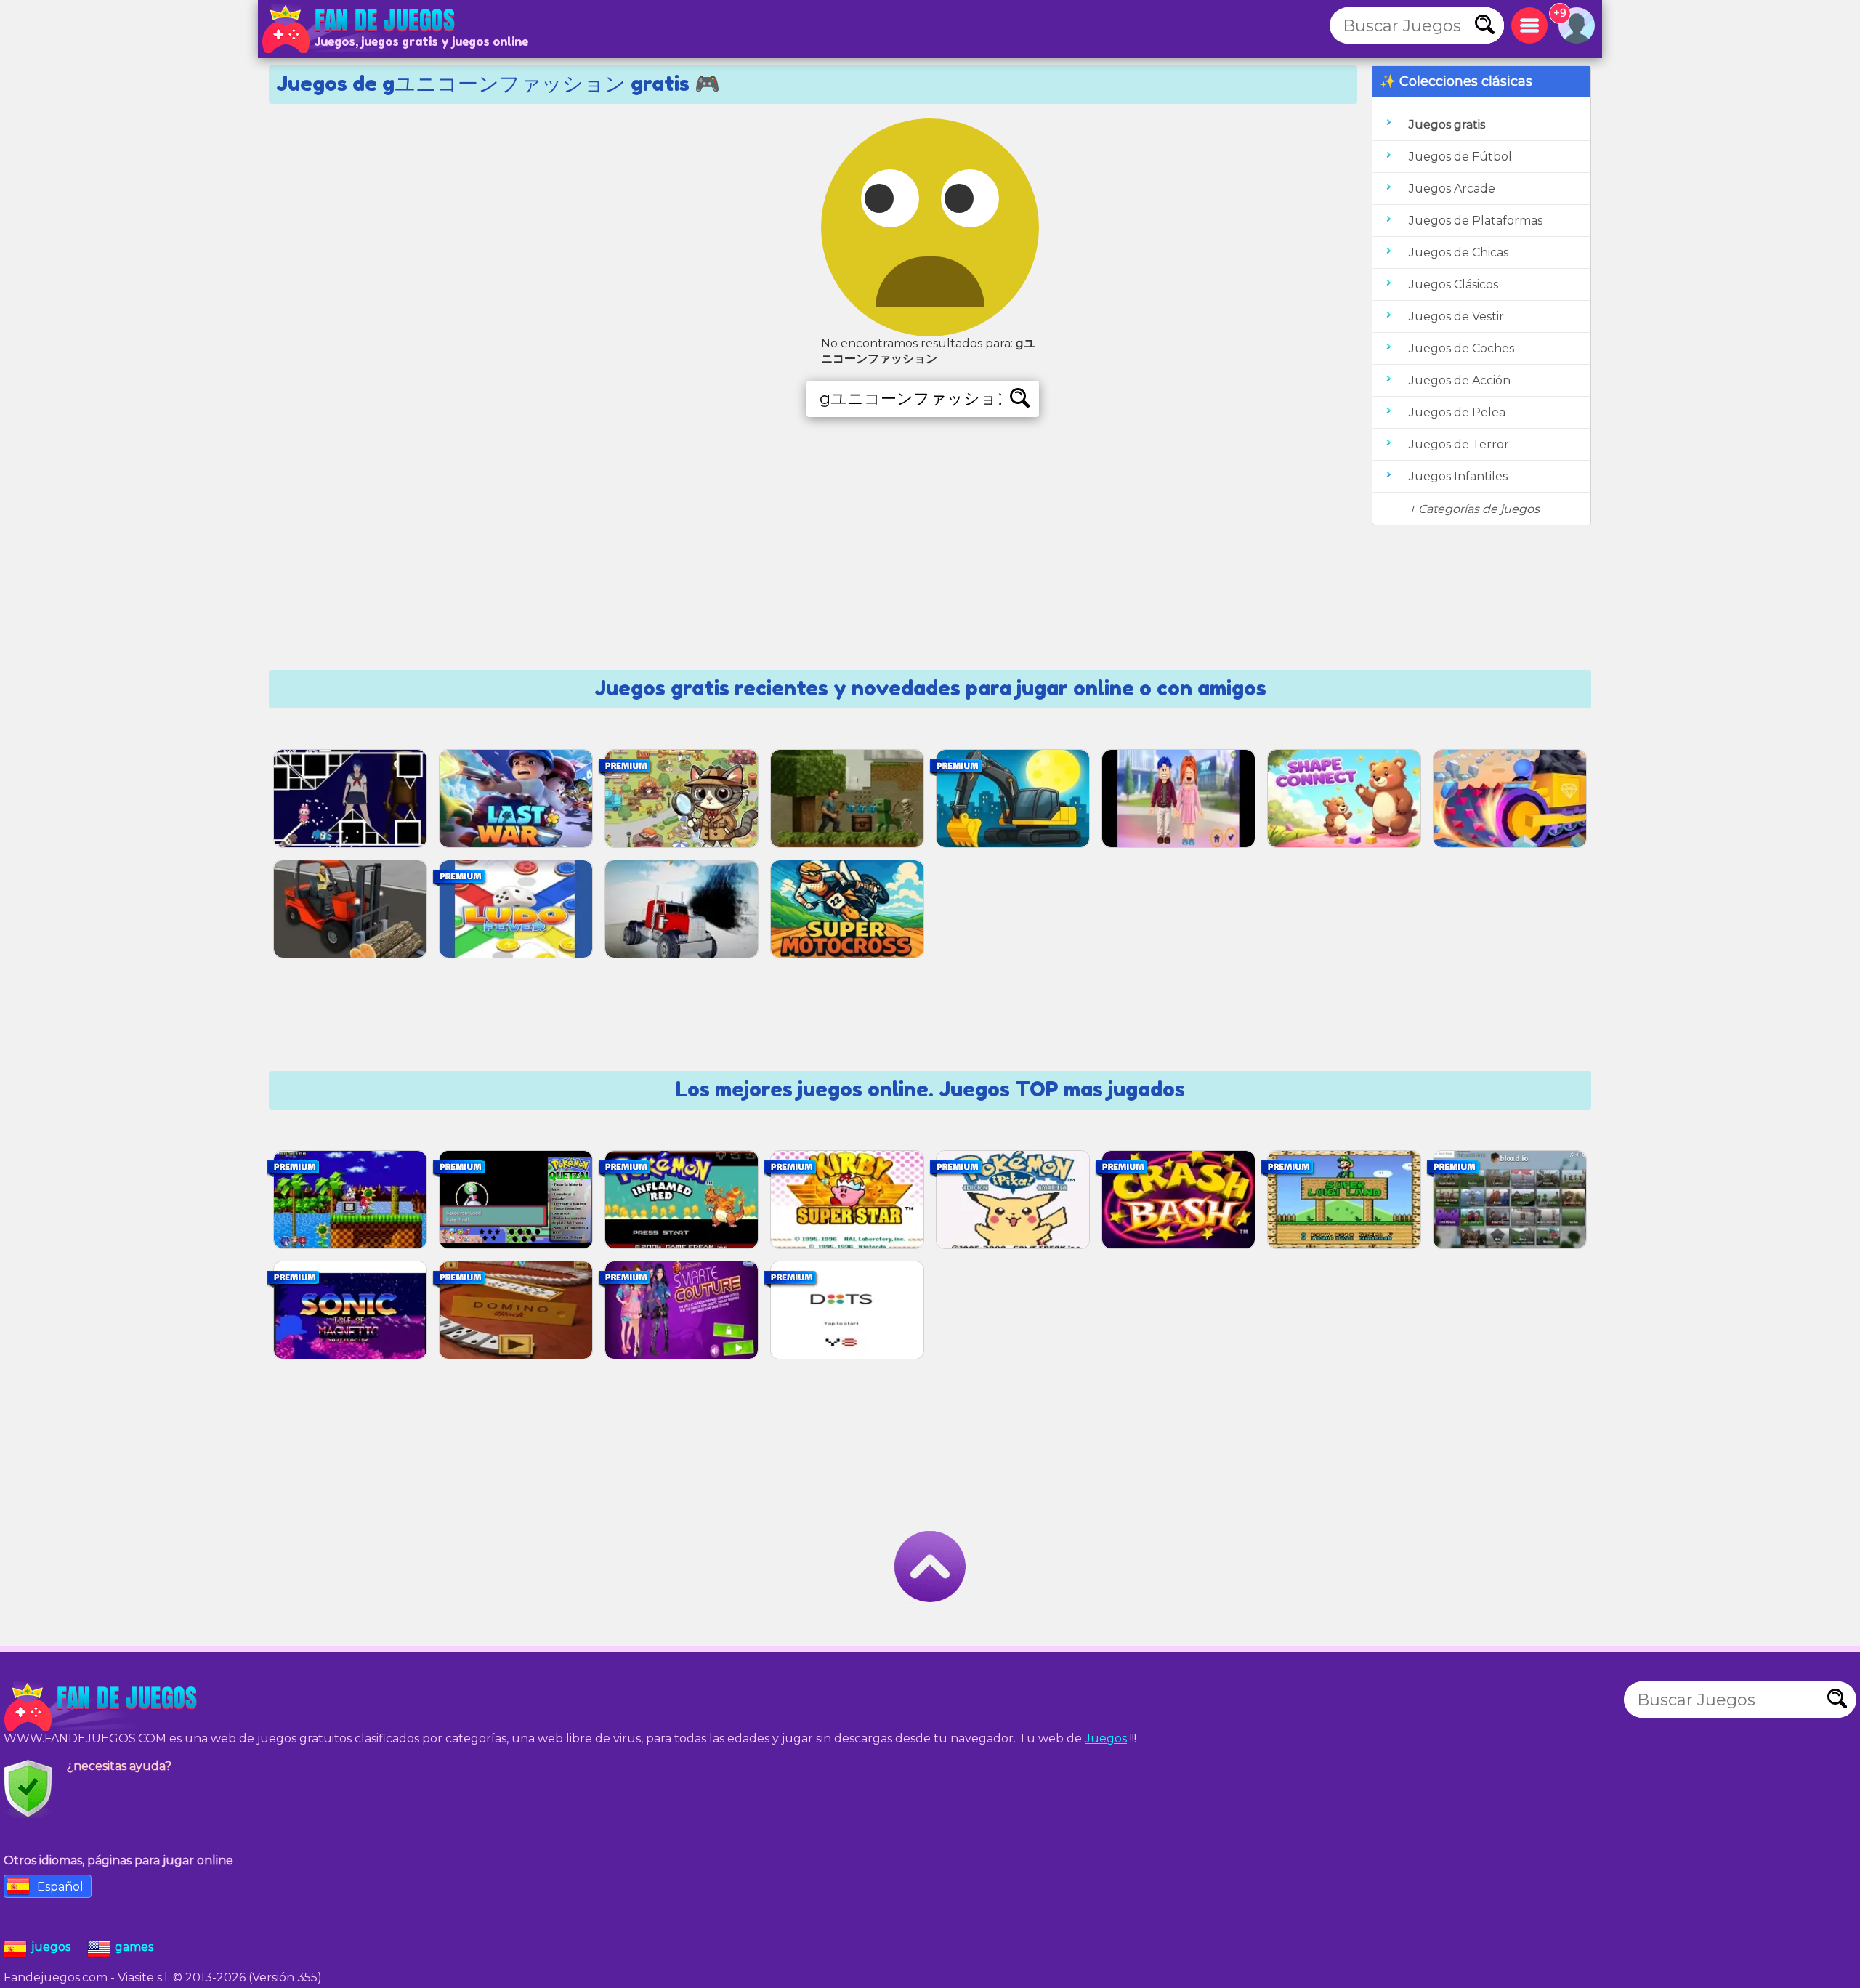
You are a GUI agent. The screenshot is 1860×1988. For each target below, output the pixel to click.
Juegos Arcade (1452, 189)
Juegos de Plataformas (1476, 221)
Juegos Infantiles (1458, 476)
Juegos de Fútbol (1460, 157)
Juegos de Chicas (1459, 252)
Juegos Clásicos (1453, 284)
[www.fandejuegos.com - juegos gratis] (102, 1707)
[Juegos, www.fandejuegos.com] (360, 29)
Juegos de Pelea (1457, 412)
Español (60, 1887)
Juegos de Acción (1460, 380)
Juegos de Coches (1461, 348)
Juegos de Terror (1459, 444)
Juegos (1106, 1738)
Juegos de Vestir (1456, 316)
